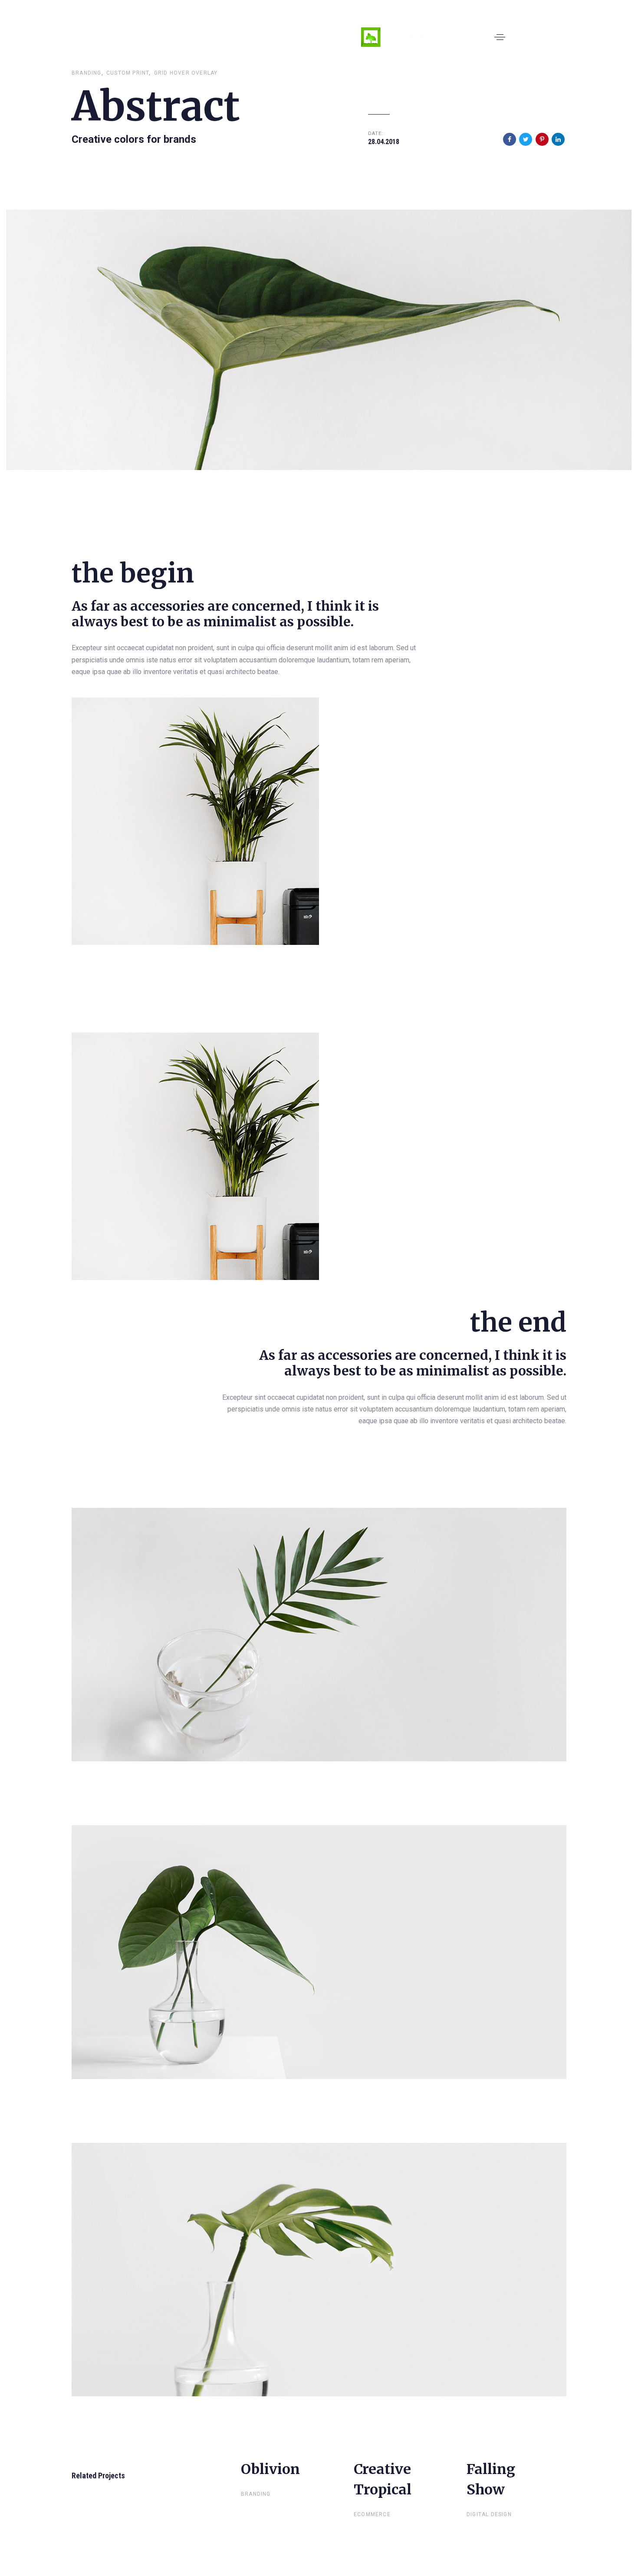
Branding (87, 73)
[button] (500, 37)
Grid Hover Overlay (186, 73)
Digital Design (489, 2514)
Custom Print (128, 73)
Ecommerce (372, 2514)
